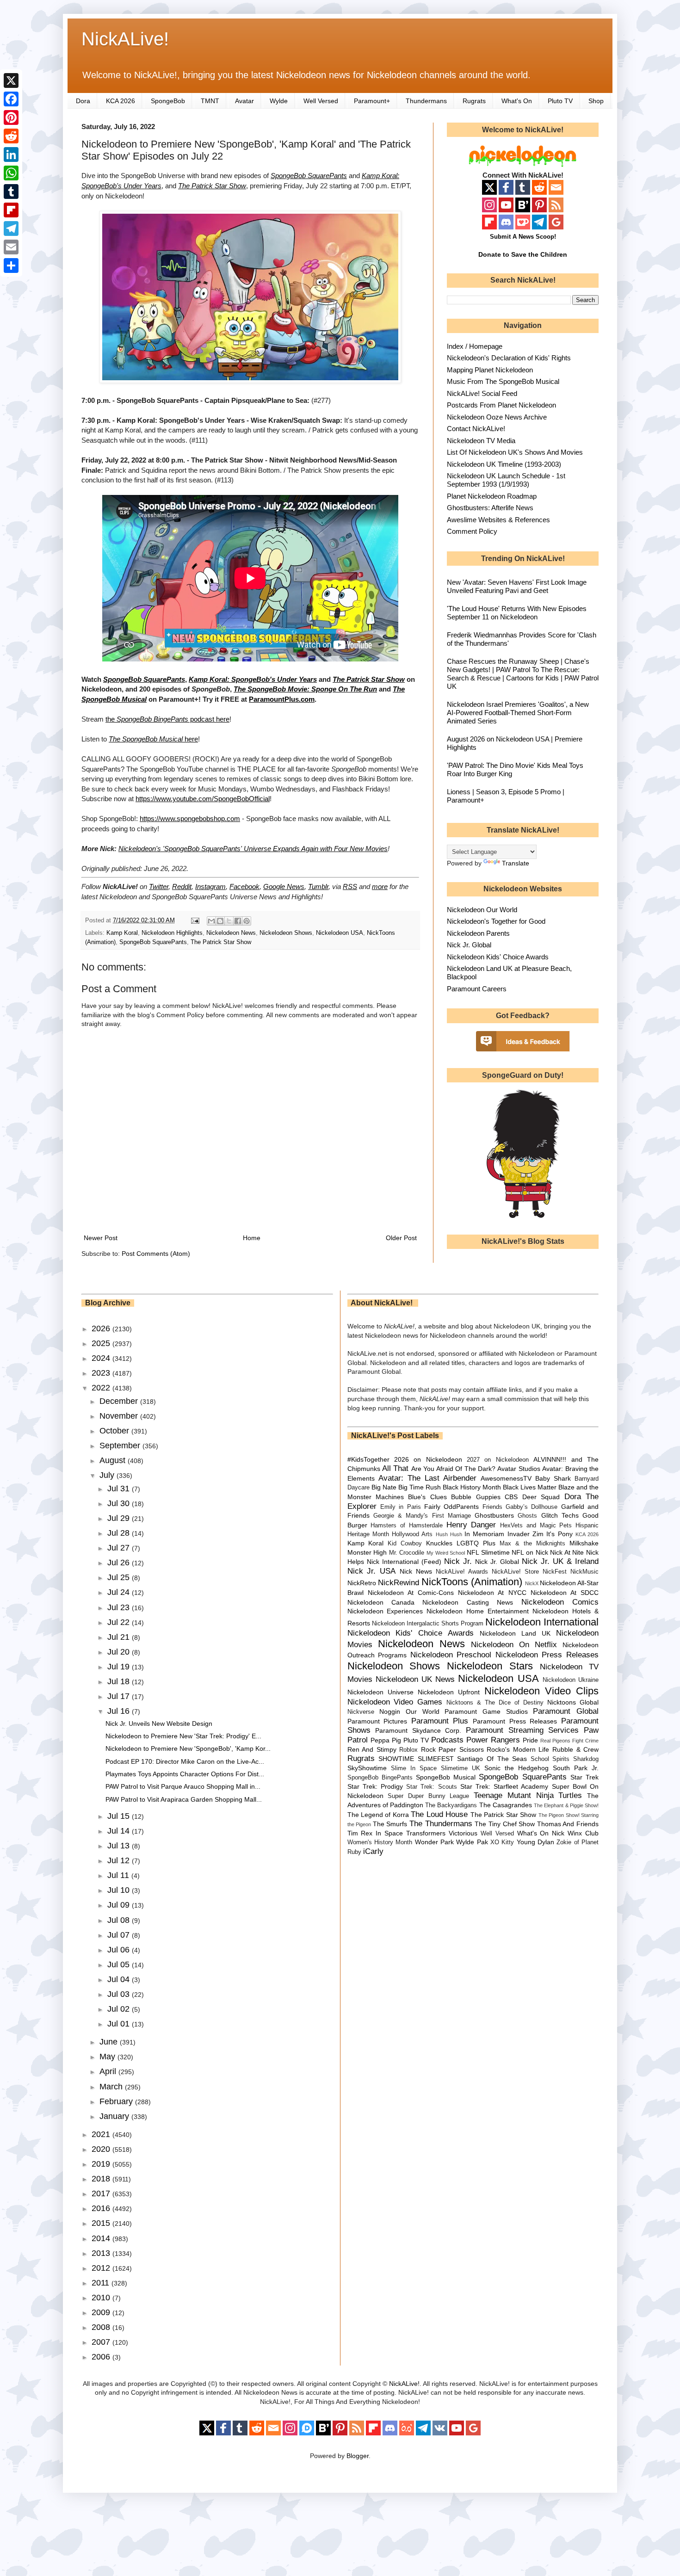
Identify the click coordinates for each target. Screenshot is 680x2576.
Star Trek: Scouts (431, 1787)
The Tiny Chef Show (505, 1824)
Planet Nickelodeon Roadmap (492, 496)
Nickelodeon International (542, 1622)
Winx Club (583, 1833)
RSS (350, 886)
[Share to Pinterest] (247, 921)
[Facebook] (11, 99)
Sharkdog (586, 1759)
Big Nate (384, 1487)
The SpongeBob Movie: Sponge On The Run (305, 689)
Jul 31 (120, 1489)
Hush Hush (449, 1534)
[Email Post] (195, 920)
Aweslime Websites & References (498, 520)
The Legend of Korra (378, 1815)
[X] (11, 80)
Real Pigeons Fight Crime (569, 1741)
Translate (516, 863)
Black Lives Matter (530, 1487)
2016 (102, 2208)
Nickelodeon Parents (478, 933)
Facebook (244, 886)
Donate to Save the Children (523, 254)
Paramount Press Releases (515, 1721)
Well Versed (321, 101)
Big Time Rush (420, 1487)
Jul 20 (120, 1652)
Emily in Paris (401, 1507)
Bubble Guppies (476, 1497)
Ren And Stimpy (372, 1749)
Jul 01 (120, 2024)
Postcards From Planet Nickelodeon (501, 405)
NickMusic (584, 1572)
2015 (102, 2223)
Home (252, 1238)
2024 (102, 1358)
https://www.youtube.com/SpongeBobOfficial (203, 799)
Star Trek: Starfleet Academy (504, 1786)
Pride (530, 1740)
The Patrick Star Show (212, 186)
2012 (102, 2268)
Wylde (279, 101)
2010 (102, 2298)
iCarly (373, 1851)
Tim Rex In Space (375, 1833)
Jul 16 (120, 1711)
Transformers (426, 1833)
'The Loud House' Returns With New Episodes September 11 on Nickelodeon (517, 613)
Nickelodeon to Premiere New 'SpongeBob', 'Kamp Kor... (188, 1748)
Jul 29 (120, 1518)
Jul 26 (120, 1563)
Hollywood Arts (412, 1534)
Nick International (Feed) (404, 1562)
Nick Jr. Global (469, 945)
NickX (532, 1583)
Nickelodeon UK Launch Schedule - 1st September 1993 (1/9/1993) (506, 480)
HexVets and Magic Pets (536, 1526)
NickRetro (362, 1583)
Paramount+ (372, 101)
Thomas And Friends (568, 1824)
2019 (102, 2164)
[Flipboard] (11, 210)
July (108, 1475)
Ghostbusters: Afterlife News (490, 508)
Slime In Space (414, 1768)
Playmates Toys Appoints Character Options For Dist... (185, 1774)
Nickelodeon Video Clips (542, 1691)
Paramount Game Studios (486, 1711)
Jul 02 (120, 2009)
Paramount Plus (440, 1721)
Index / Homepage (475, 346)
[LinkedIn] (11, 154)
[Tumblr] (11, 192)
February (117, 2101)
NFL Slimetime (488, 1552)
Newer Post (101, 1238)
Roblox (408, 1750)
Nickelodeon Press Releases (547, 1655)
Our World (423, 1711)
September (121, 1446)
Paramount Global (566, 1711)
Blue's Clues (427, 1497)
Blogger (358, 2456)
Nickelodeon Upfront (449, 1692)
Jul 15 (120, 1816)
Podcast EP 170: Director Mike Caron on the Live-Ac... (185, 1761)
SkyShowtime (367, 1768)
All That (395, 1468)
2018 (102, 2179)
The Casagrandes (506, 1805)
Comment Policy (472, 531)
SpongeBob (168, 101)
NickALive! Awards (462, 1572)
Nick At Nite (567, 1552)
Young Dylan (535, 1842)
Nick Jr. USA (372, 1571)
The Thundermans (441, 1824)
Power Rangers (493, 1740)
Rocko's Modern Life (518, 1749)
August (114, 1460)
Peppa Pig (386, 1740)
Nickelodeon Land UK (515, 1633)
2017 (102, 2193)
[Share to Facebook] (238, 921)
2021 (102, 2134)
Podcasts (447, 1740)
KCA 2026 (121, 101)
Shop (596, 101)
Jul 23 (120, 1607)
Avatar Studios (519, 1469)
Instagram (210, 886)
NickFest (555, 1572)
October (115, 1431)
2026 (102, 1328)
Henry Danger (471, 1525)
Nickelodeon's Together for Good (496, 921)
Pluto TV (560, 101)
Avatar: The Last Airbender (427, 1478)
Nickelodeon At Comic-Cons (411, 1593)
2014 (102, 2238)
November (120, 1416)
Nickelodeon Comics (560, 1602)
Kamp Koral (122, 933)
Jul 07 (120, 1935)
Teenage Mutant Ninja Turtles (528, 1795)
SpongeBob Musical (446, 1777)
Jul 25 (120, 1577)
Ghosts (527, 1516)
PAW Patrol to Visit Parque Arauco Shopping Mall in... (183, 1786)
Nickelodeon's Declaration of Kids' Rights (509, 358)
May (108, 2057)
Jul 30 (120, 1503)
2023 (102, 1373)
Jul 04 (120, 1979)
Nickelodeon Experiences (385, 1611)
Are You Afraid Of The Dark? (453, 1469)
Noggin (390, 1711)
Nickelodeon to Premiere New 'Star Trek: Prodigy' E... (183, 1736)
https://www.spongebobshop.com (190, 819)
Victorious (463, 1833)
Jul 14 (120, 1831)
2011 (102, 2283)
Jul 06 (120, 1950)
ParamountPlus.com (282, 699)
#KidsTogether (368, 1459)
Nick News (416, 1571)
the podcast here (167, 719)
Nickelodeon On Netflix (514, 1645)
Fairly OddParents (451, 1507)
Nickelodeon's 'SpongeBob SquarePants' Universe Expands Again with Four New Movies (253, 849)
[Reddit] (11, 136)
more (380, 886)
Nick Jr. (458, 1561)
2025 (102, 1343)
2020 (102, 2149)
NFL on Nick (530, 1552)
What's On (517, 101)
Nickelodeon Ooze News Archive (497, 417)
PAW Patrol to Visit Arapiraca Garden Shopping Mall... (184, 1799)
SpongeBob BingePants (380, 1778)
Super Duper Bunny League (428, 1796)
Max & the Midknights (532, 1544)
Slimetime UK (461, 1768)
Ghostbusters (494, 1515)
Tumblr (318, 886)
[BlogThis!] (220, 921)
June (110, 2042)
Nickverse (361, 1712)
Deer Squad (541, 1497)
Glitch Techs (560, 1515)
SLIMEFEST (436, 1759)
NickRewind (399, 1583)
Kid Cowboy (405, 1544)
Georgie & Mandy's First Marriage (422, 1516)
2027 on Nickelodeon (498, 1460)
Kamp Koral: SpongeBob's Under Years (253, 679)
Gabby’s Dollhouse (532, 1507)
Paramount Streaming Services (522, 1730)
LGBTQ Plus (476, 1543)
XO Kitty (502, 1842)
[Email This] (211, 921)
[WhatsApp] (11, 173)
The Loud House (439, 1814)
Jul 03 (120, 1994)
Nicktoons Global (573, 1702)
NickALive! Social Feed (482, 393)
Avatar (244, 101)
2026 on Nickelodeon (428, 1459)
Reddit (182, 886)
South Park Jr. (576, 1768)
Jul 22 (120, 1622)
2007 (102, 2342)
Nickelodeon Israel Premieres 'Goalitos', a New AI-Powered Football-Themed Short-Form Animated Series (518, 713)
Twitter (159, 886)
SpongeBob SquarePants (309, 176)
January (115, 2116)
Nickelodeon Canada (381, 1602)
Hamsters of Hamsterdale (407, 1526)
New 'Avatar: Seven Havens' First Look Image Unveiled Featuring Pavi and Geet (517, 586)
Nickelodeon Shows (286, 933)
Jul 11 (119, 1875)
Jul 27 (120, 1548)
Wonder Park (434, 1842)
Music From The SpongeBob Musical (503, 381)
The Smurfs (390, 1824)
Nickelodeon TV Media (481, 441)
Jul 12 (120, 1860)
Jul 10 (120, 1890)
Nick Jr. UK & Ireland (560, 1561)
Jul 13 (120, 1846)
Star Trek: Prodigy (375, 1786)
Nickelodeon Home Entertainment (478, 1611)
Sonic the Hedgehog (516, 1768)
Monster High (367, 1552)
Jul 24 (120, 1592)
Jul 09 (120, 1905)
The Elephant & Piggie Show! (566, 1805)
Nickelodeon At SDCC (565, 1593)
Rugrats (474, 101)
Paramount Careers (477, 989)
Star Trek (584, 1777)
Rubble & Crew (575, 1749)
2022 (102, 1388)
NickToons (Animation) (472, 1582)
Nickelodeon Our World (482, 910)
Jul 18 (120, 1681)
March (112, 2087)
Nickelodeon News (231, 933)
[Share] (11, 266)
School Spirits (550, 1759)
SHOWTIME (396, 1759)
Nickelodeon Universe (380, 1692)
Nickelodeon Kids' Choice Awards (498, 957)
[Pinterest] (11, 117)
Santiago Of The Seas (492, 1759)
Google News (284, 886)
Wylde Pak (472, 1842)
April (109, 2071)
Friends (492, 1507)
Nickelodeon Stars (490, 1666)
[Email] (11, 247)
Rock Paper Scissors (452, 1749)
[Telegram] (11, 229)
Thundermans (426, 101)
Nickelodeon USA (340, 933)
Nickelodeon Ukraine (571, 1680)
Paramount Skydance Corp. (418, 1730)
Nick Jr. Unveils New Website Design (159, 1724)
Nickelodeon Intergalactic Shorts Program (428, 1624)
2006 (102, 2357)
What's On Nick (541, 1833)
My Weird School (446, 1553)
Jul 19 (120, 1667)
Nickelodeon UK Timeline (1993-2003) (504, 464)
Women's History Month (380, 1842)
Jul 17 (120, 1696)
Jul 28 (120, 1533)
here (153, 739)
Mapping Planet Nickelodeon (490, 370)
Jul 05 (120, 1964)
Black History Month (472, 1487)
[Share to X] (229, 921)
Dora (83, 101)
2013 (102, 2253)
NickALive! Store (515, 1572)
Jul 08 (120, 1920)
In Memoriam (484, 1534)
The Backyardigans (451, 1805)
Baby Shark (553, 1478)
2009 (102, 2312)
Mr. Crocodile (407, 1553)
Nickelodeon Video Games (395, 1702)
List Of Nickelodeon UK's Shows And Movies (515, 452)
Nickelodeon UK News (415, 1679)
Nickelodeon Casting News (468, 1602)
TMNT (210, 101)
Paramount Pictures (377, 1721)
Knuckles (439, 1543)
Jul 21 (120, 1637)
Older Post (401, 1238)
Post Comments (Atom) (156, 1254)
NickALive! (125, 39)
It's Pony (559, 1534)
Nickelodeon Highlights (172, 933)
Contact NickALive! (476, 429)
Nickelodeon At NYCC (492, 1593)
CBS (511, 1497)
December (120, 1401)
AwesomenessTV (506, 1478)
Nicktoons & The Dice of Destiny (495, 1703)
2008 (102, 2327)
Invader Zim (525, 1534)
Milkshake (584, 1543)
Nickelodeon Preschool (451, 1655)
